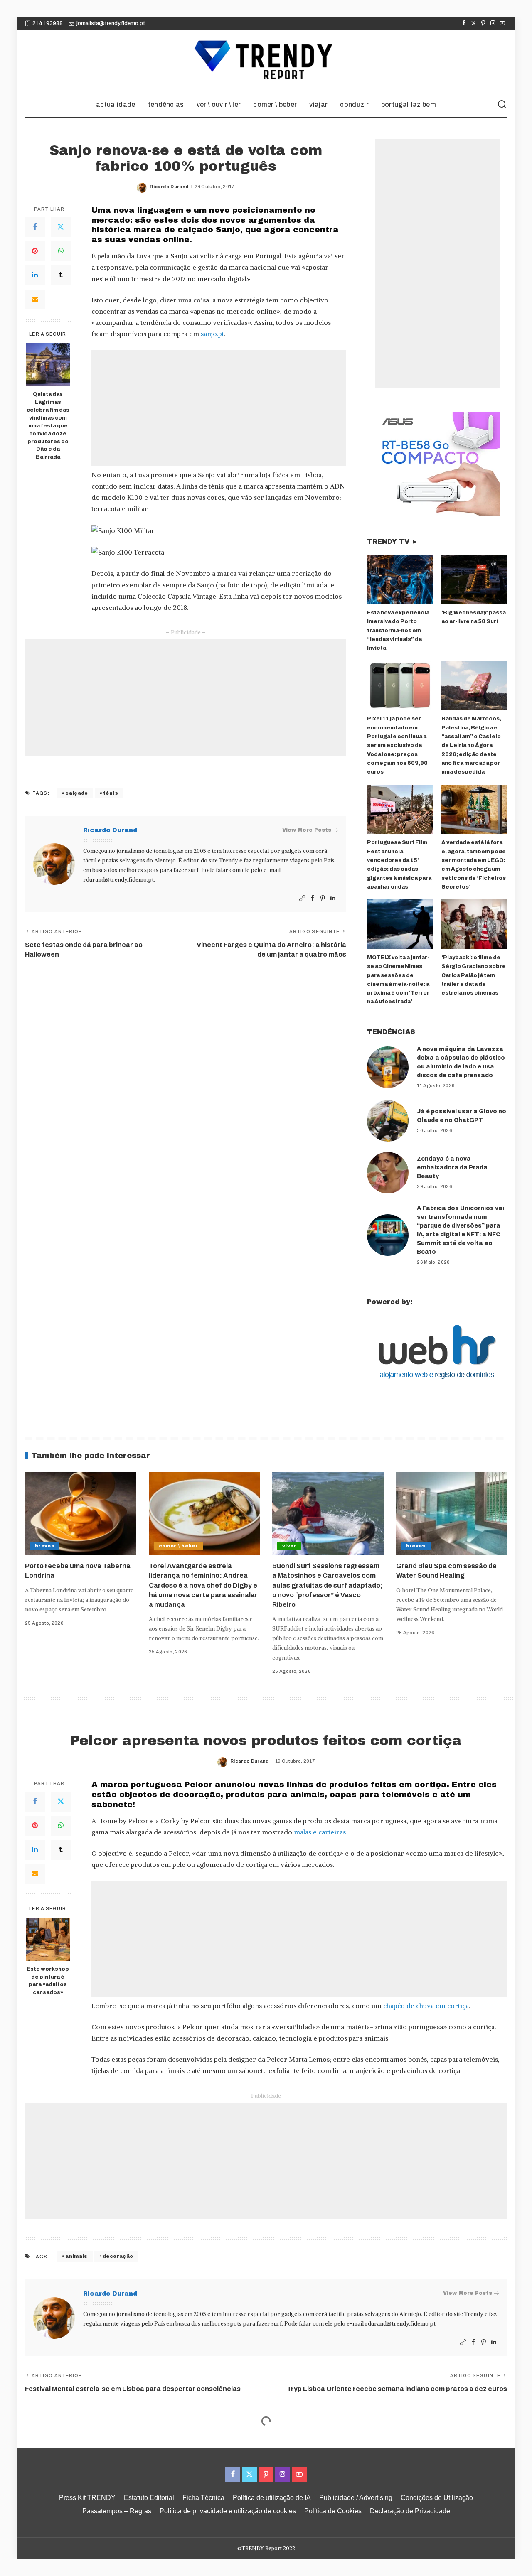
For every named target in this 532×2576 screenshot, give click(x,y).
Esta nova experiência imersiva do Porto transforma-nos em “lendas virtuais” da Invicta (398, 630)
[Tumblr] (61, 275)
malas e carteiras (320, 1832)
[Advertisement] (219, 408)
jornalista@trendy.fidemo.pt (111, 23)
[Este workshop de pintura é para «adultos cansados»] (48, 1939)
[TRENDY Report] (266, 61)
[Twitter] (474, 23)
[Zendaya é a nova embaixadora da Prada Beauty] (388, 1173)
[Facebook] (464, 23)
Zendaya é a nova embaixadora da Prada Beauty (452, 1168)
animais (76, 2256)
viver (289, 1546)
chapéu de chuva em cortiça (426, 2006)
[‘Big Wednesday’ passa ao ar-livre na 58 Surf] (474, 579)
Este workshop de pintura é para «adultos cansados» (48, 1981)
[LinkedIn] (35, 275)
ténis (111, 793)
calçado (76, 793)
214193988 (48, 23)
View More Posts (307, 830)
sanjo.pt (212, 334)
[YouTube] (502, 23)
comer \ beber (178, 1546)
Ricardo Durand (169, 187)
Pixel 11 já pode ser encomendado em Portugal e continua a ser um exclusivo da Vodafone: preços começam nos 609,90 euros (397, 745)
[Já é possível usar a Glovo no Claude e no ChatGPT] (388, 1121)
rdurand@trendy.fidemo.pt (118, 880)
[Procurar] (502, 105)
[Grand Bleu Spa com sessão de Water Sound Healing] (452, 1514)
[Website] (302, 898)
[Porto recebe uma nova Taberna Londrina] (81, 1514)
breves (45, 1546)
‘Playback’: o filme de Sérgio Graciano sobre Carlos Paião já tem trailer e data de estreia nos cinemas (474, 975)
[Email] (35, 300)
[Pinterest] (483, 23)
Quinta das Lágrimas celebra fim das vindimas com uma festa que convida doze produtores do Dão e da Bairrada (48, 426)
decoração (118, 2256)
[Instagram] (493, 23)
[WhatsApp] (61, 251)
